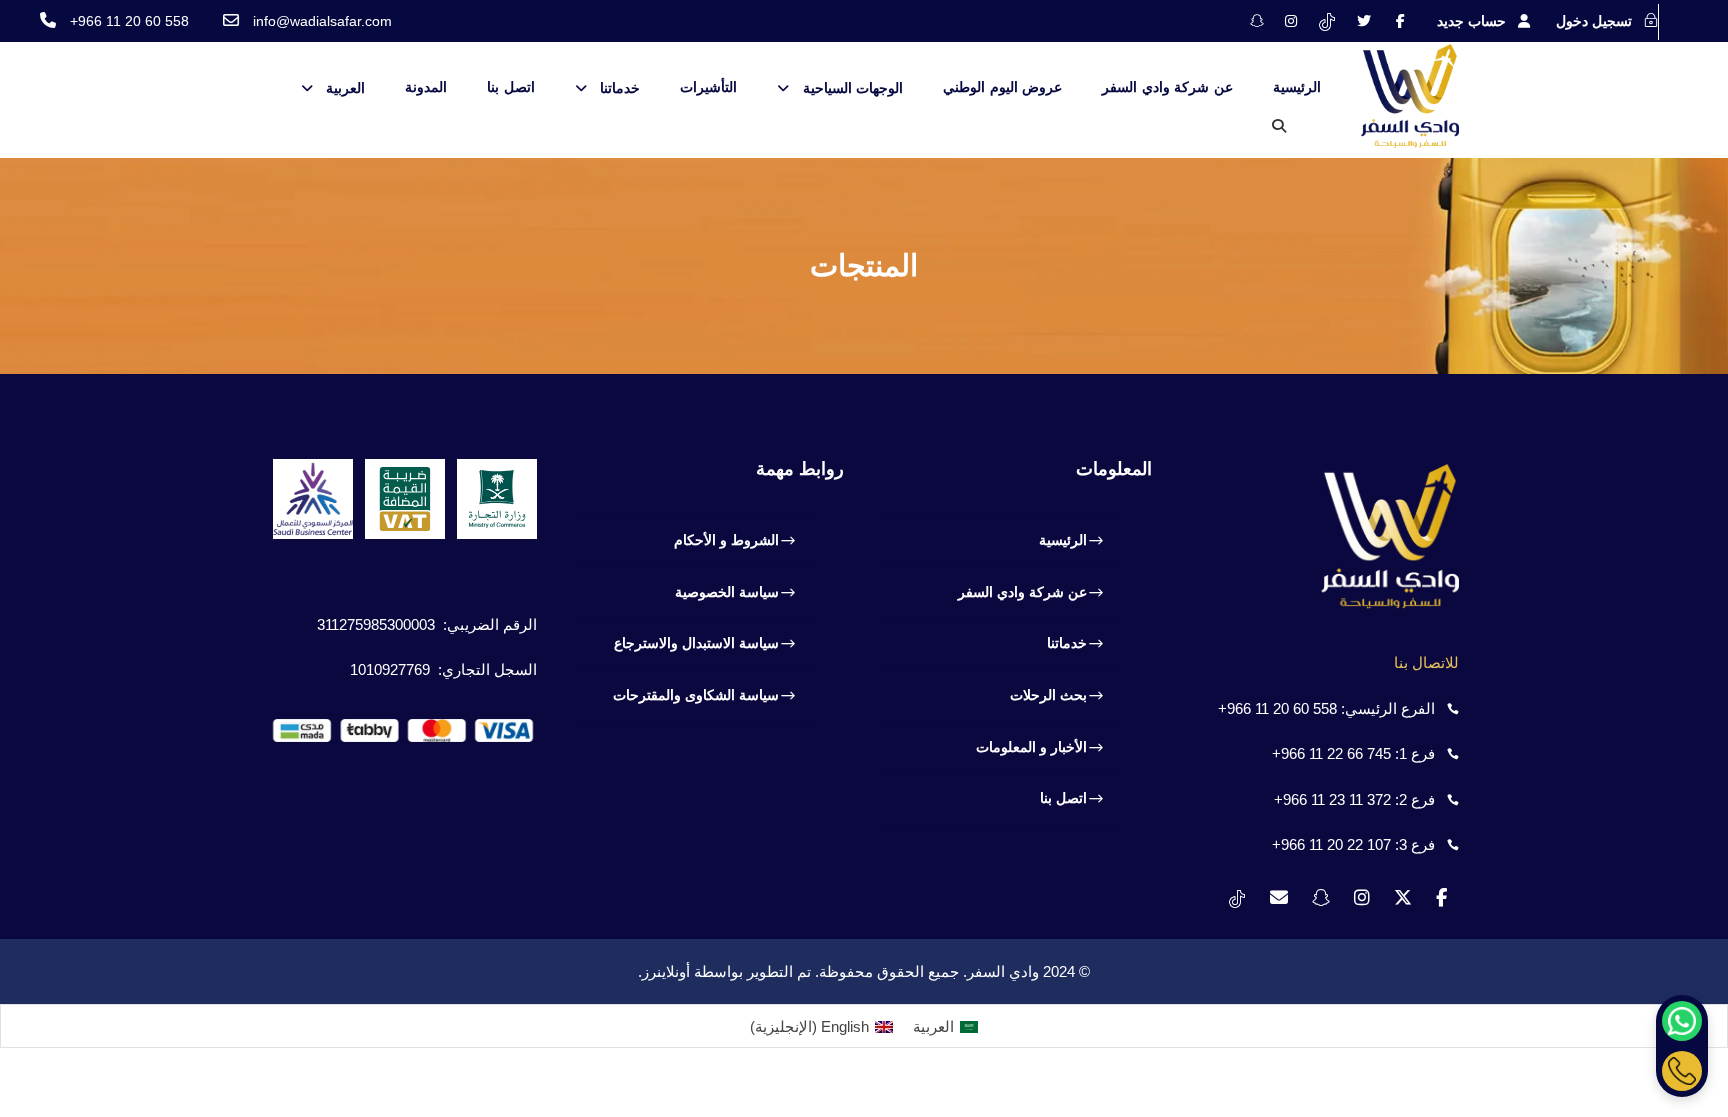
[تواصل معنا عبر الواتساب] (1682, 1021)
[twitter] (1364, 21)
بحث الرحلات (1048, 695)
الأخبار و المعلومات (1031, 747)
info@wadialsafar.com (322, 21)
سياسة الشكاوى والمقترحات (696, 695)
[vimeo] (1327, 21)
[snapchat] (1257, 21)
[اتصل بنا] (1682, 1071)
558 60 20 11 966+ (1277, 708)
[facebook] (1400, 21)
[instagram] (1291, 21)
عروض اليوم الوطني (1002, 87)
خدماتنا (620, 88)
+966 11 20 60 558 (129, 21)
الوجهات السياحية (853, 88)
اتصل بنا (511, 87)
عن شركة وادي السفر (1167, 87)
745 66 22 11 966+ (1331, 753)
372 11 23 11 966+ (1332, 799)
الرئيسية (1297, 87)
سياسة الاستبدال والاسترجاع (696, 643)
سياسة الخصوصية (727, 592)
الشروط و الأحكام (726, 540)
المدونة (426, 87)
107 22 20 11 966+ (1331, 844)
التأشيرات (708, 87)
